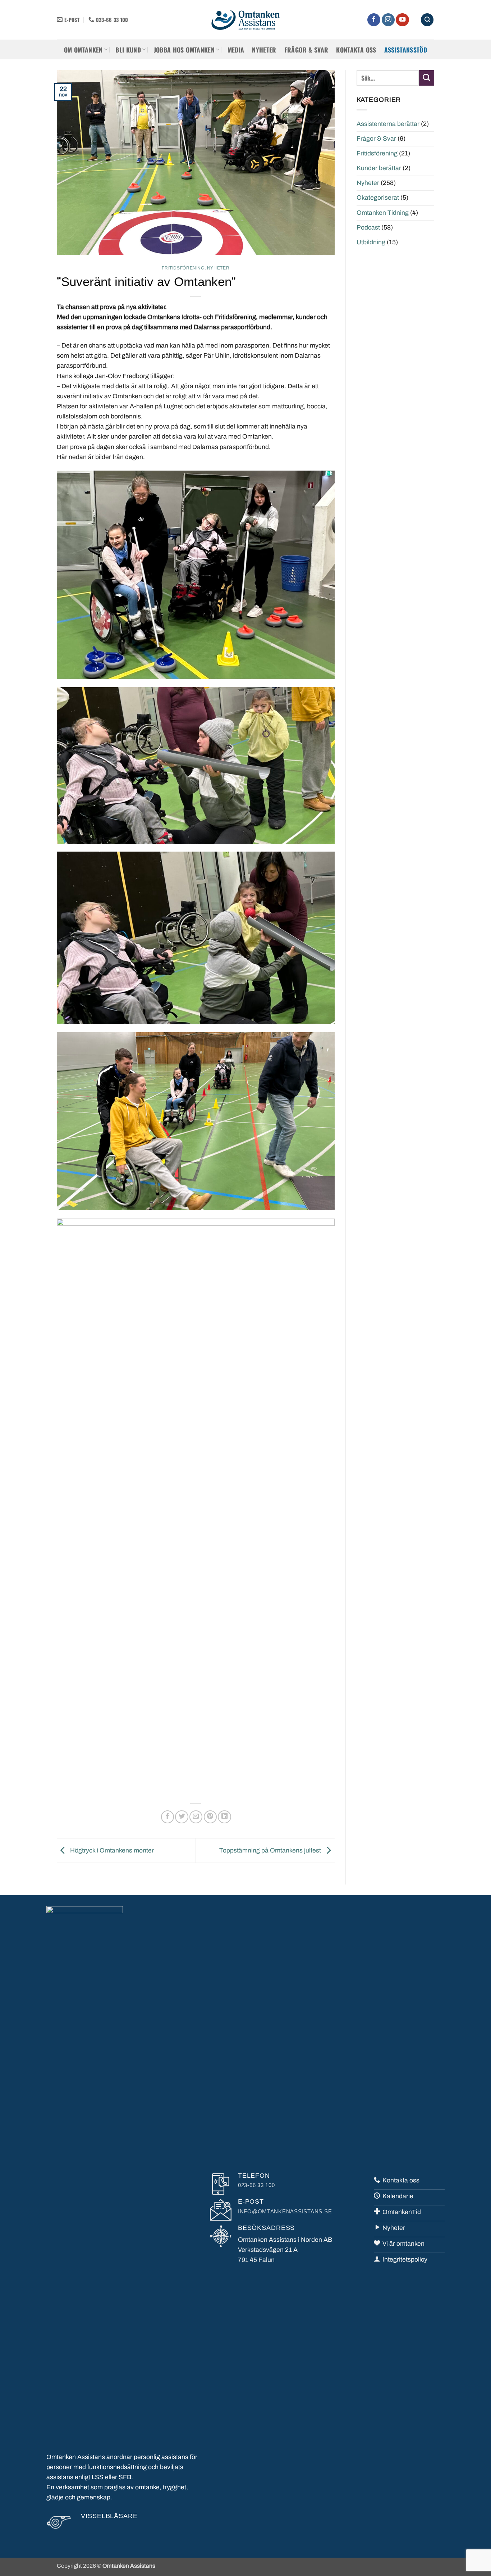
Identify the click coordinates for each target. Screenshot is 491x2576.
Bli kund (128, 50)
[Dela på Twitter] (182, 1817)
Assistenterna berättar (388, 124)
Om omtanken (83, 50)
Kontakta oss (356, 50)
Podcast (368, 228)
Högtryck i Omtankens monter (111, 1850)
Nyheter (264, 50)
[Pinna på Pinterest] (210, 1817)
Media (236, 50)
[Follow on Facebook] (374, 20)
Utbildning (371, 242)
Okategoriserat (378, 198)
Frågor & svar (306, 50)
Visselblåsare (109, 2516)
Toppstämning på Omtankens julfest (271, 1850)
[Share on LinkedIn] (224, 1817)
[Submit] (426, 78)
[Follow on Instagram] (388, 20)
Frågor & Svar (376, 139)
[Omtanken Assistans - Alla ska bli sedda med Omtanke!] (245, 20)
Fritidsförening (183, 268)
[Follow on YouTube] (402, 20)
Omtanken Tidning (383, 213)
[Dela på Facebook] (168, 1817)
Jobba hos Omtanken (184, 50)
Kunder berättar (379, 168)
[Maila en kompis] (196, 1817)
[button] (427, 20)
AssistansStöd (406, 50)
